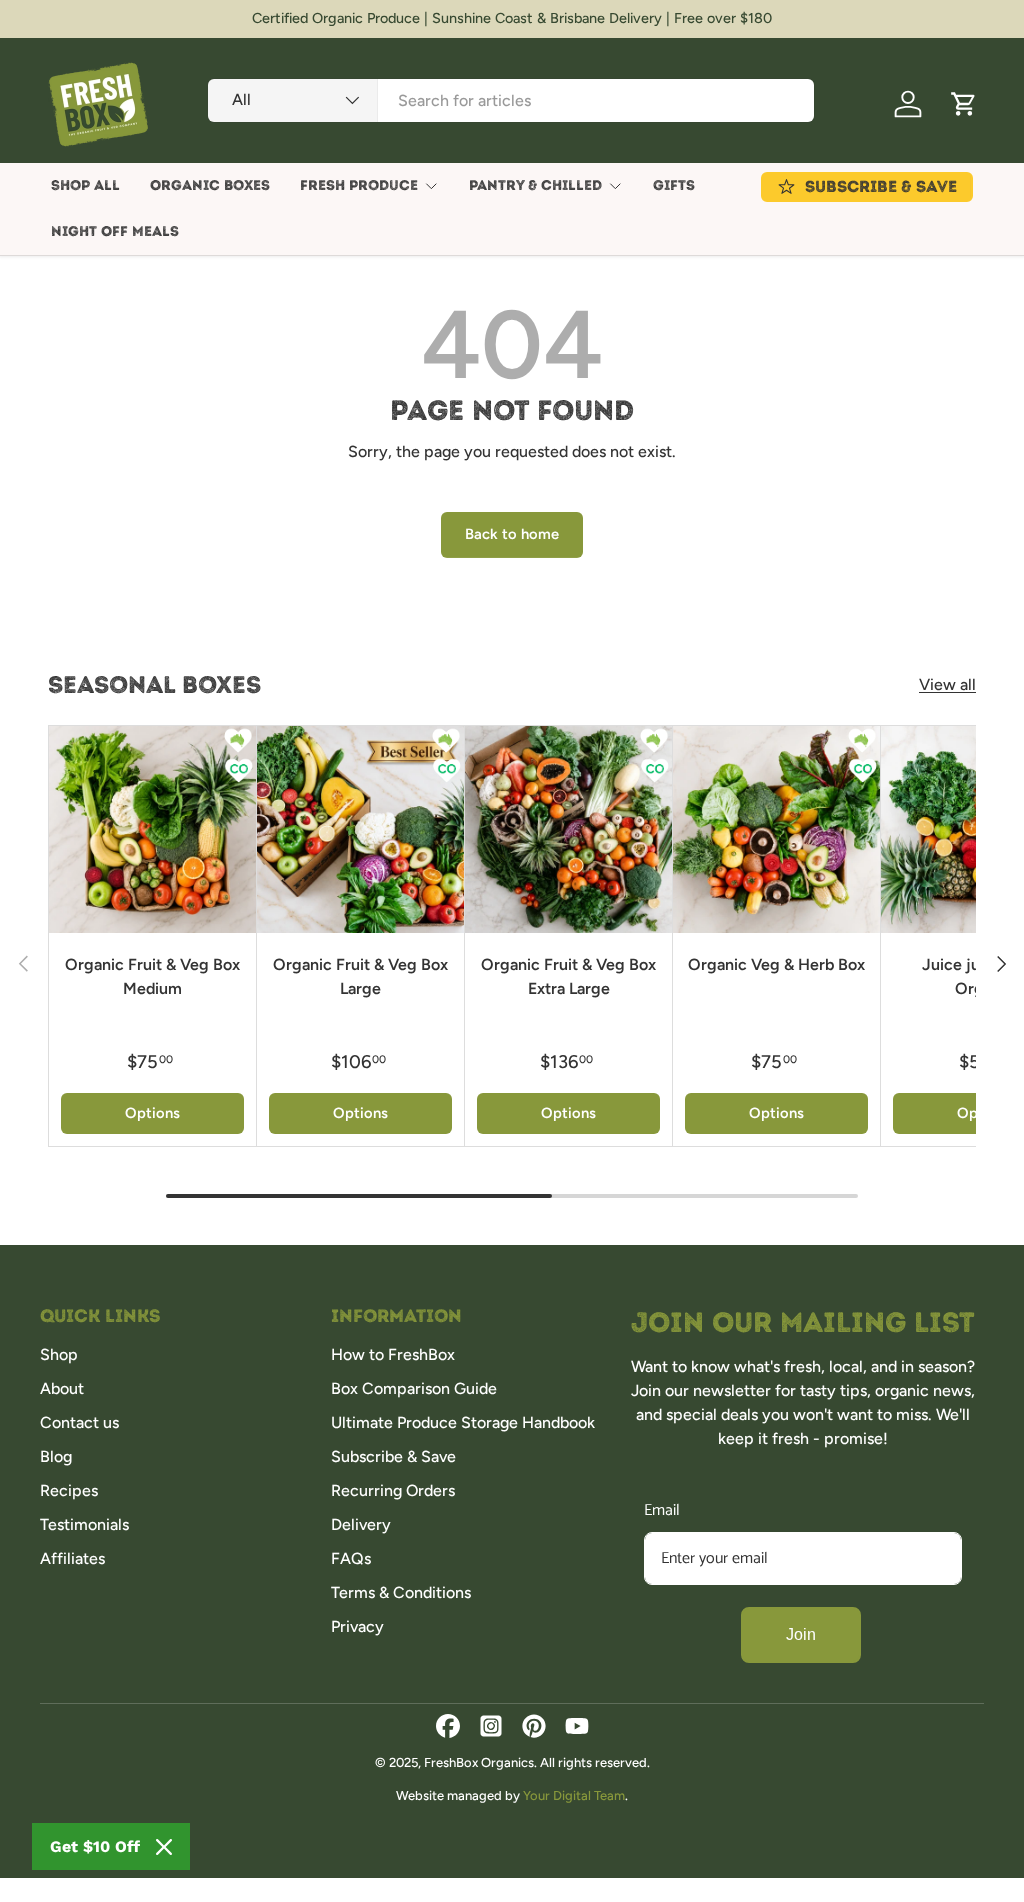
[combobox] (511, 100)
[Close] (164, 1847)
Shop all (85, 185)
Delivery (361, 1524)
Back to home (512, 534)
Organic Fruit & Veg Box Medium (152, 976)
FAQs (351, 1558)
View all (947, 684)
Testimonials (84, 1524)
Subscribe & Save (393, 1456)
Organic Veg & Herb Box (776, 964)
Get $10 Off (95, 1846)
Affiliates (72, 1558)
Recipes (69, 1490)
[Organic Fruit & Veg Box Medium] (152, 829)
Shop (59, 1354)
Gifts (674, 185)
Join (801, 1634)
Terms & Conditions (401, 1592)
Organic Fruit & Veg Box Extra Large (568, 976)
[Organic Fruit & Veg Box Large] (360, 829)
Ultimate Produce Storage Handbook (463, 1422)
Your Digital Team (574, 1795)
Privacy (357, 1626)
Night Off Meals (115, 231)
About (62, 1388)
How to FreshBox (393, 1354)
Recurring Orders (393, 1490)
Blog (56, 1456)
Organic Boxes (210, 185)
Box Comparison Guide (414, 1388)
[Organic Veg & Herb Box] (776, 829)
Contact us (79, 1422)
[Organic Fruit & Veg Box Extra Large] (568, 829)
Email (662, 1510)
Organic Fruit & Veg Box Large (360, 976)
